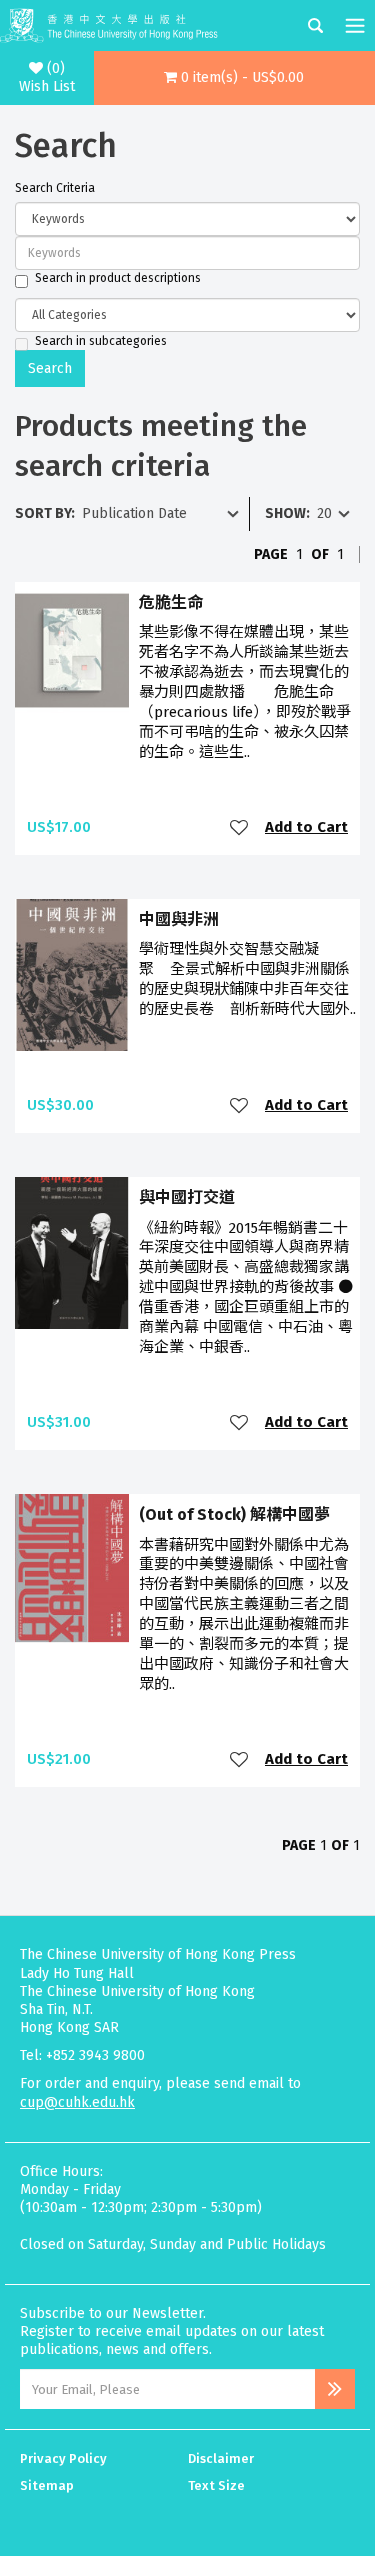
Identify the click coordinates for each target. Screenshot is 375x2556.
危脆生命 (171, 602)
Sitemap (47, 2485)
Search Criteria (55, 188)
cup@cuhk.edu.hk (77, 2102)
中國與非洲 (179, 919)
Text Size (216, 2485)
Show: (287, 513)
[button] (234, 78)
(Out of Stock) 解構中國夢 (234, 1514)
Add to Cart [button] (306, 827)
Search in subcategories (101, 341)
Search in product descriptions (118, 278)
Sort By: (45, 513)
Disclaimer (221, 2458)
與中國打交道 (187, 1197)
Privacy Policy (63, 2458)
